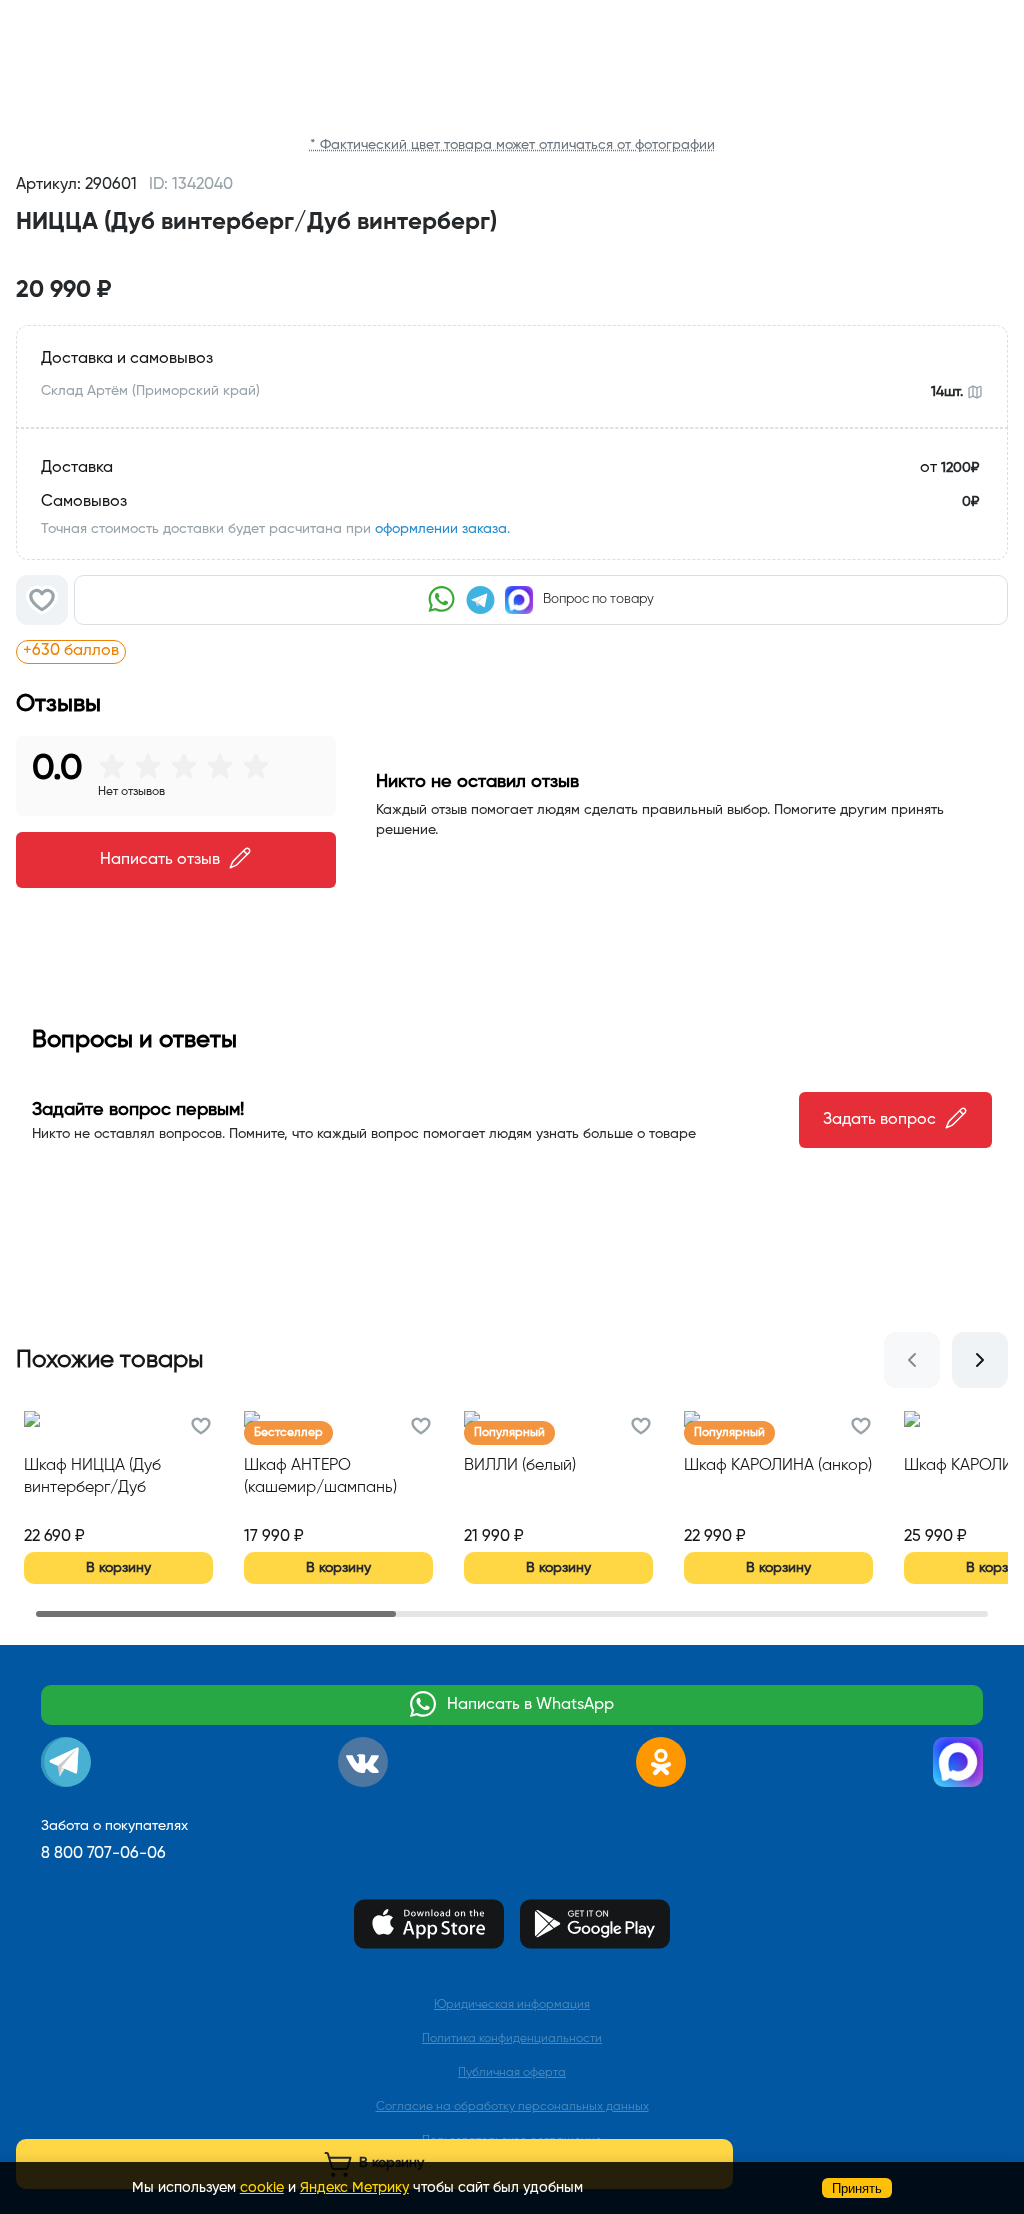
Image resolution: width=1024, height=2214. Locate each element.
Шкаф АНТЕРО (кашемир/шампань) (320, 1477)
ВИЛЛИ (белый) (520, 1466)
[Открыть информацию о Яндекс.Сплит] (247, 651)
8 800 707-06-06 (103, 1854)
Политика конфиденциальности (512, 2039)
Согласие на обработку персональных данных (512, 2107)
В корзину (118, 1568)
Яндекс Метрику (354, 2188)
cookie (262, 2188)
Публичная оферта (512, 2073)
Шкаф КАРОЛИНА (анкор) (778, 1466)
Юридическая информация (512, 2005)
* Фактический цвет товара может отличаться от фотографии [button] (512, 145)
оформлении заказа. (442, 529)
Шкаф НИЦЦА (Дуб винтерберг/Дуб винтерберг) (92, 1479)
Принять (857, 2188)
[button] (512, 253)
